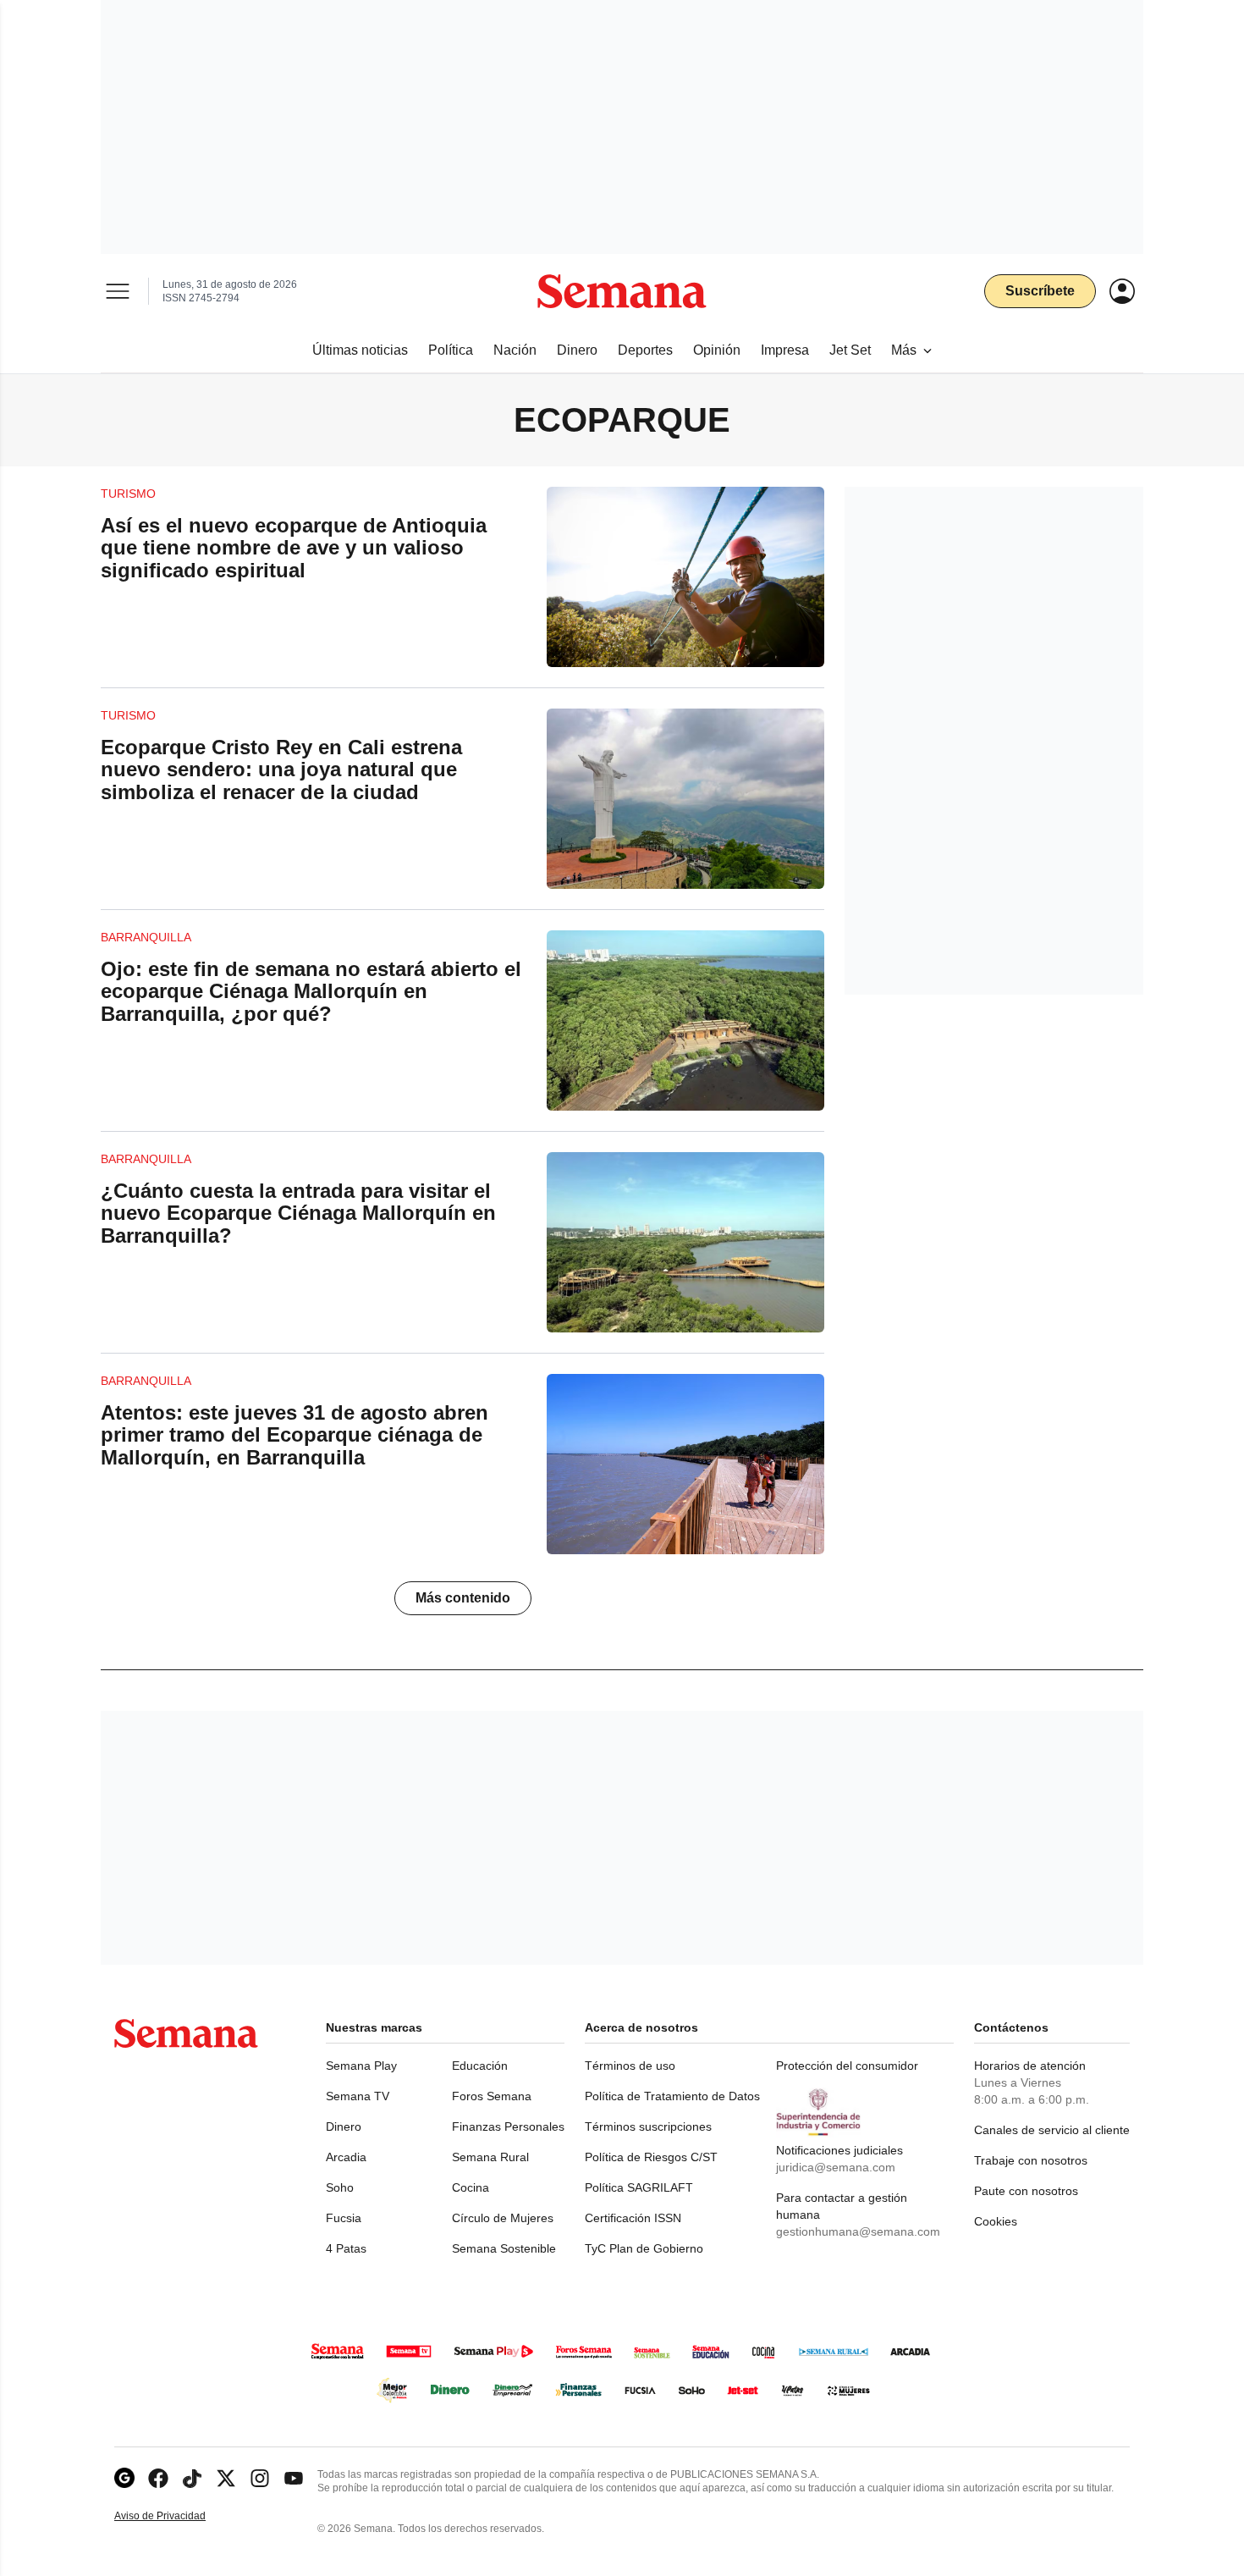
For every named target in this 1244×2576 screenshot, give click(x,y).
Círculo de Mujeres (503, 2218)
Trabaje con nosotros (1031, 2160)
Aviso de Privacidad (178, 2516)
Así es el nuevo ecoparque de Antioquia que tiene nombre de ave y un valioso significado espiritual (294, 548)
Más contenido (463, 1598)
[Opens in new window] (158, 2478)
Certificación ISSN (633, 2218)
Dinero (344, 2126)
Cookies (996, 2221)
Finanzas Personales (508, 2126)
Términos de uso (630, 2066)
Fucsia (344, 2218)
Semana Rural (490, 2157)
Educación (480, 2066)
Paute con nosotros (1026, 2191)
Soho (340, 2187)
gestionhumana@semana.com (858, 2231)
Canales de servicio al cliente (1052, 2130)
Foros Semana (492, 2096)
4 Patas (346, 2248)
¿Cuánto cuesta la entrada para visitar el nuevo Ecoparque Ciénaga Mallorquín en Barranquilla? (298, 1213)
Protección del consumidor (847, 2066)
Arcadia (346, 2157)
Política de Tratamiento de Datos (672, 2096)
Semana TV (358, 2096)
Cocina (471, 2187)
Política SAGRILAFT (639, 2187)
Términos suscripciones (648, 2126)
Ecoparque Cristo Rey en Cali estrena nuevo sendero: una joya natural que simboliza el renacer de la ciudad (281, 769)
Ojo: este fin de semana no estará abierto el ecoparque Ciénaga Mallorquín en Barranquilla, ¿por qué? (311, 991)
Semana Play (361, 2066)
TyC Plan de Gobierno (644, 2248)
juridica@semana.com (836, 2167)
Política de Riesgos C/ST (651, 2157)
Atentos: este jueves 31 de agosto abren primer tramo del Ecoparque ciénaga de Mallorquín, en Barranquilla (294, 1435)
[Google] (124, 2478)
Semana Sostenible (504, 2248)
